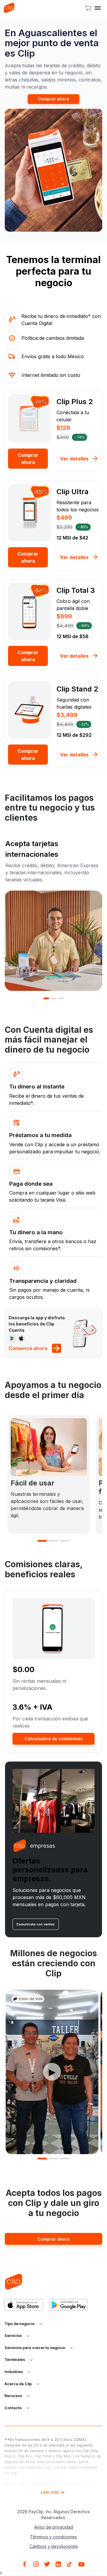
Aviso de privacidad (54, 2527)
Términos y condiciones (53, 2537)
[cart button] (88, 8)
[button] (99, 8)
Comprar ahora (53, 99)
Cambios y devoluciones (54, 2546)
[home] (9, 8)
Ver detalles (74, 459)
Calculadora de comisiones (54, 1739)
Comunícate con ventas (36, 1924)
